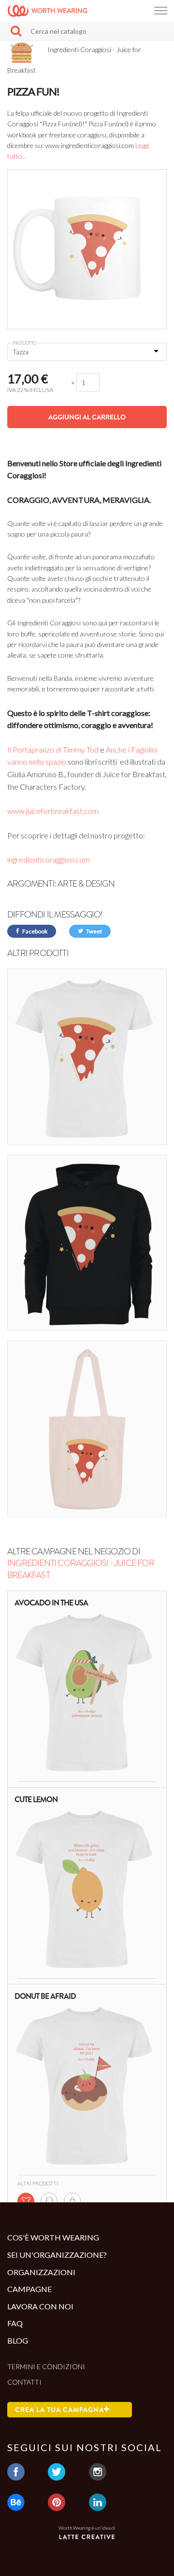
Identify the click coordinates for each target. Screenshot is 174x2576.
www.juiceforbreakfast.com (53, 811)
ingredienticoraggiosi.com (49, 859)
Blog (18, 2340)
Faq (15, 2323)
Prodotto (24, 343)
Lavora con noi (40, 2306)
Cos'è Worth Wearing (53, 2237)
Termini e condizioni (46, 2367)
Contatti (24, 2382)
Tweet (94, 931)
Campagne (29, 2289)
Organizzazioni (41, 2272)
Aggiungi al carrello (87, 417)
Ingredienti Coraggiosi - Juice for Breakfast (81, 1569)
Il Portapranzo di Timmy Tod (53, 749)
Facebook (34, 931)
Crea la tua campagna (59, 2410)
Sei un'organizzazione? (57, 2255)
